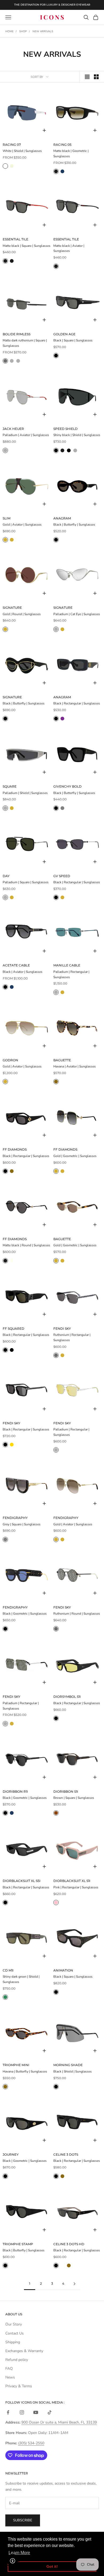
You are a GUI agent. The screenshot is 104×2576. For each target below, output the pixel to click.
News (10, 2377)
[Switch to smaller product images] (96, 77)
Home (9, 31)
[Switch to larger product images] (87, 77)
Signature (12, 608)
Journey (11, 2154)
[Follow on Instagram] (22, 2412)
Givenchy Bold (67, 786)
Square (10, 786)
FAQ (9, 2369)
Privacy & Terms (19, 2386)
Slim (7, 518)
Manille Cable (67, 965)
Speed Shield (65, 429)
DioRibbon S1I (66, 1791)
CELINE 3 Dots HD (69, 2244)
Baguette (62, 1060)
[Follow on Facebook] (8, 2412)
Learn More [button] (19, 2553)
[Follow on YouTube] (36, 2412)
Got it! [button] (52, 2566)
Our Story (14, 2324)
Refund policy (17, 2360)
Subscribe (23, 2520)
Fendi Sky (62, 1329)
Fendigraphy (15, 1518)
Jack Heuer (13, 429)
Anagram (62, 518)
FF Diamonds (15, 1149)
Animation (63, 1970)
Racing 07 (12, 145)
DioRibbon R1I (15, 1791)
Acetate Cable (16, 965)
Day (6, 876)
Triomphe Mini (16, 2065)
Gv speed (62, 876)
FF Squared (13, 1329)
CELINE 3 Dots (66, 2154)
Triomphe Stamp (18, 2244)
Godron (10, 1060)
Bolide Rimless (17, 334)
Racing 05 (62, 145)
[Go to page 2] (74, 2284)
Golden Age (64, 334)
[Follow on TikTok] (50, 2412)
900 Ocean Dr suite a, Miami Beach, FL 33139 (59, 2422)
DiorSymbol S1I (67, 1697)
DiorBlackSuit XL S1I (72, 1881)
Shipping (13, 2342)
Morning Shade (68, 2065)
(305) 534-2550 (31, 2443)
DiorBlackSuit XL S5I (22, 1881)
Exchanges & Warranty (24, 2351)
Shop (23, 31)
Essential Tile (15, 239)
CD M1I (8, 1970)
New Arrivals (43, 31)
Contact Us (15, 2333)
